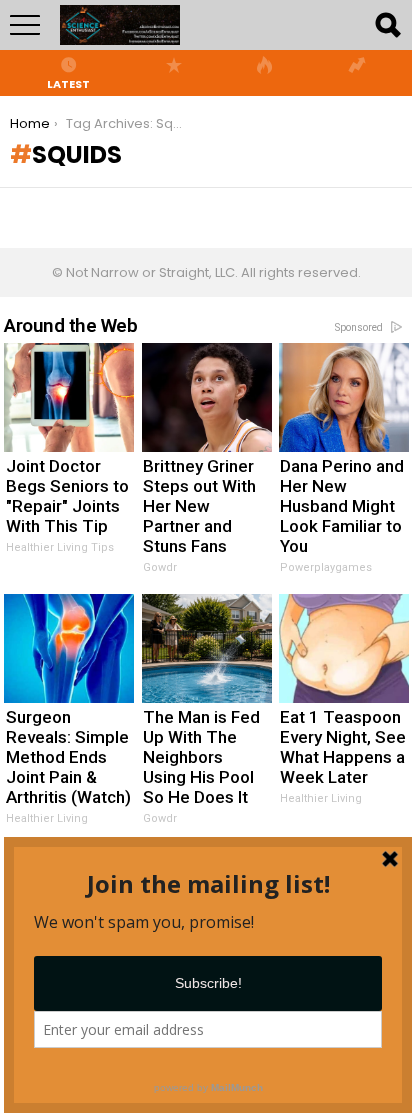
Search (387, 25)
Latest (68, 83)
